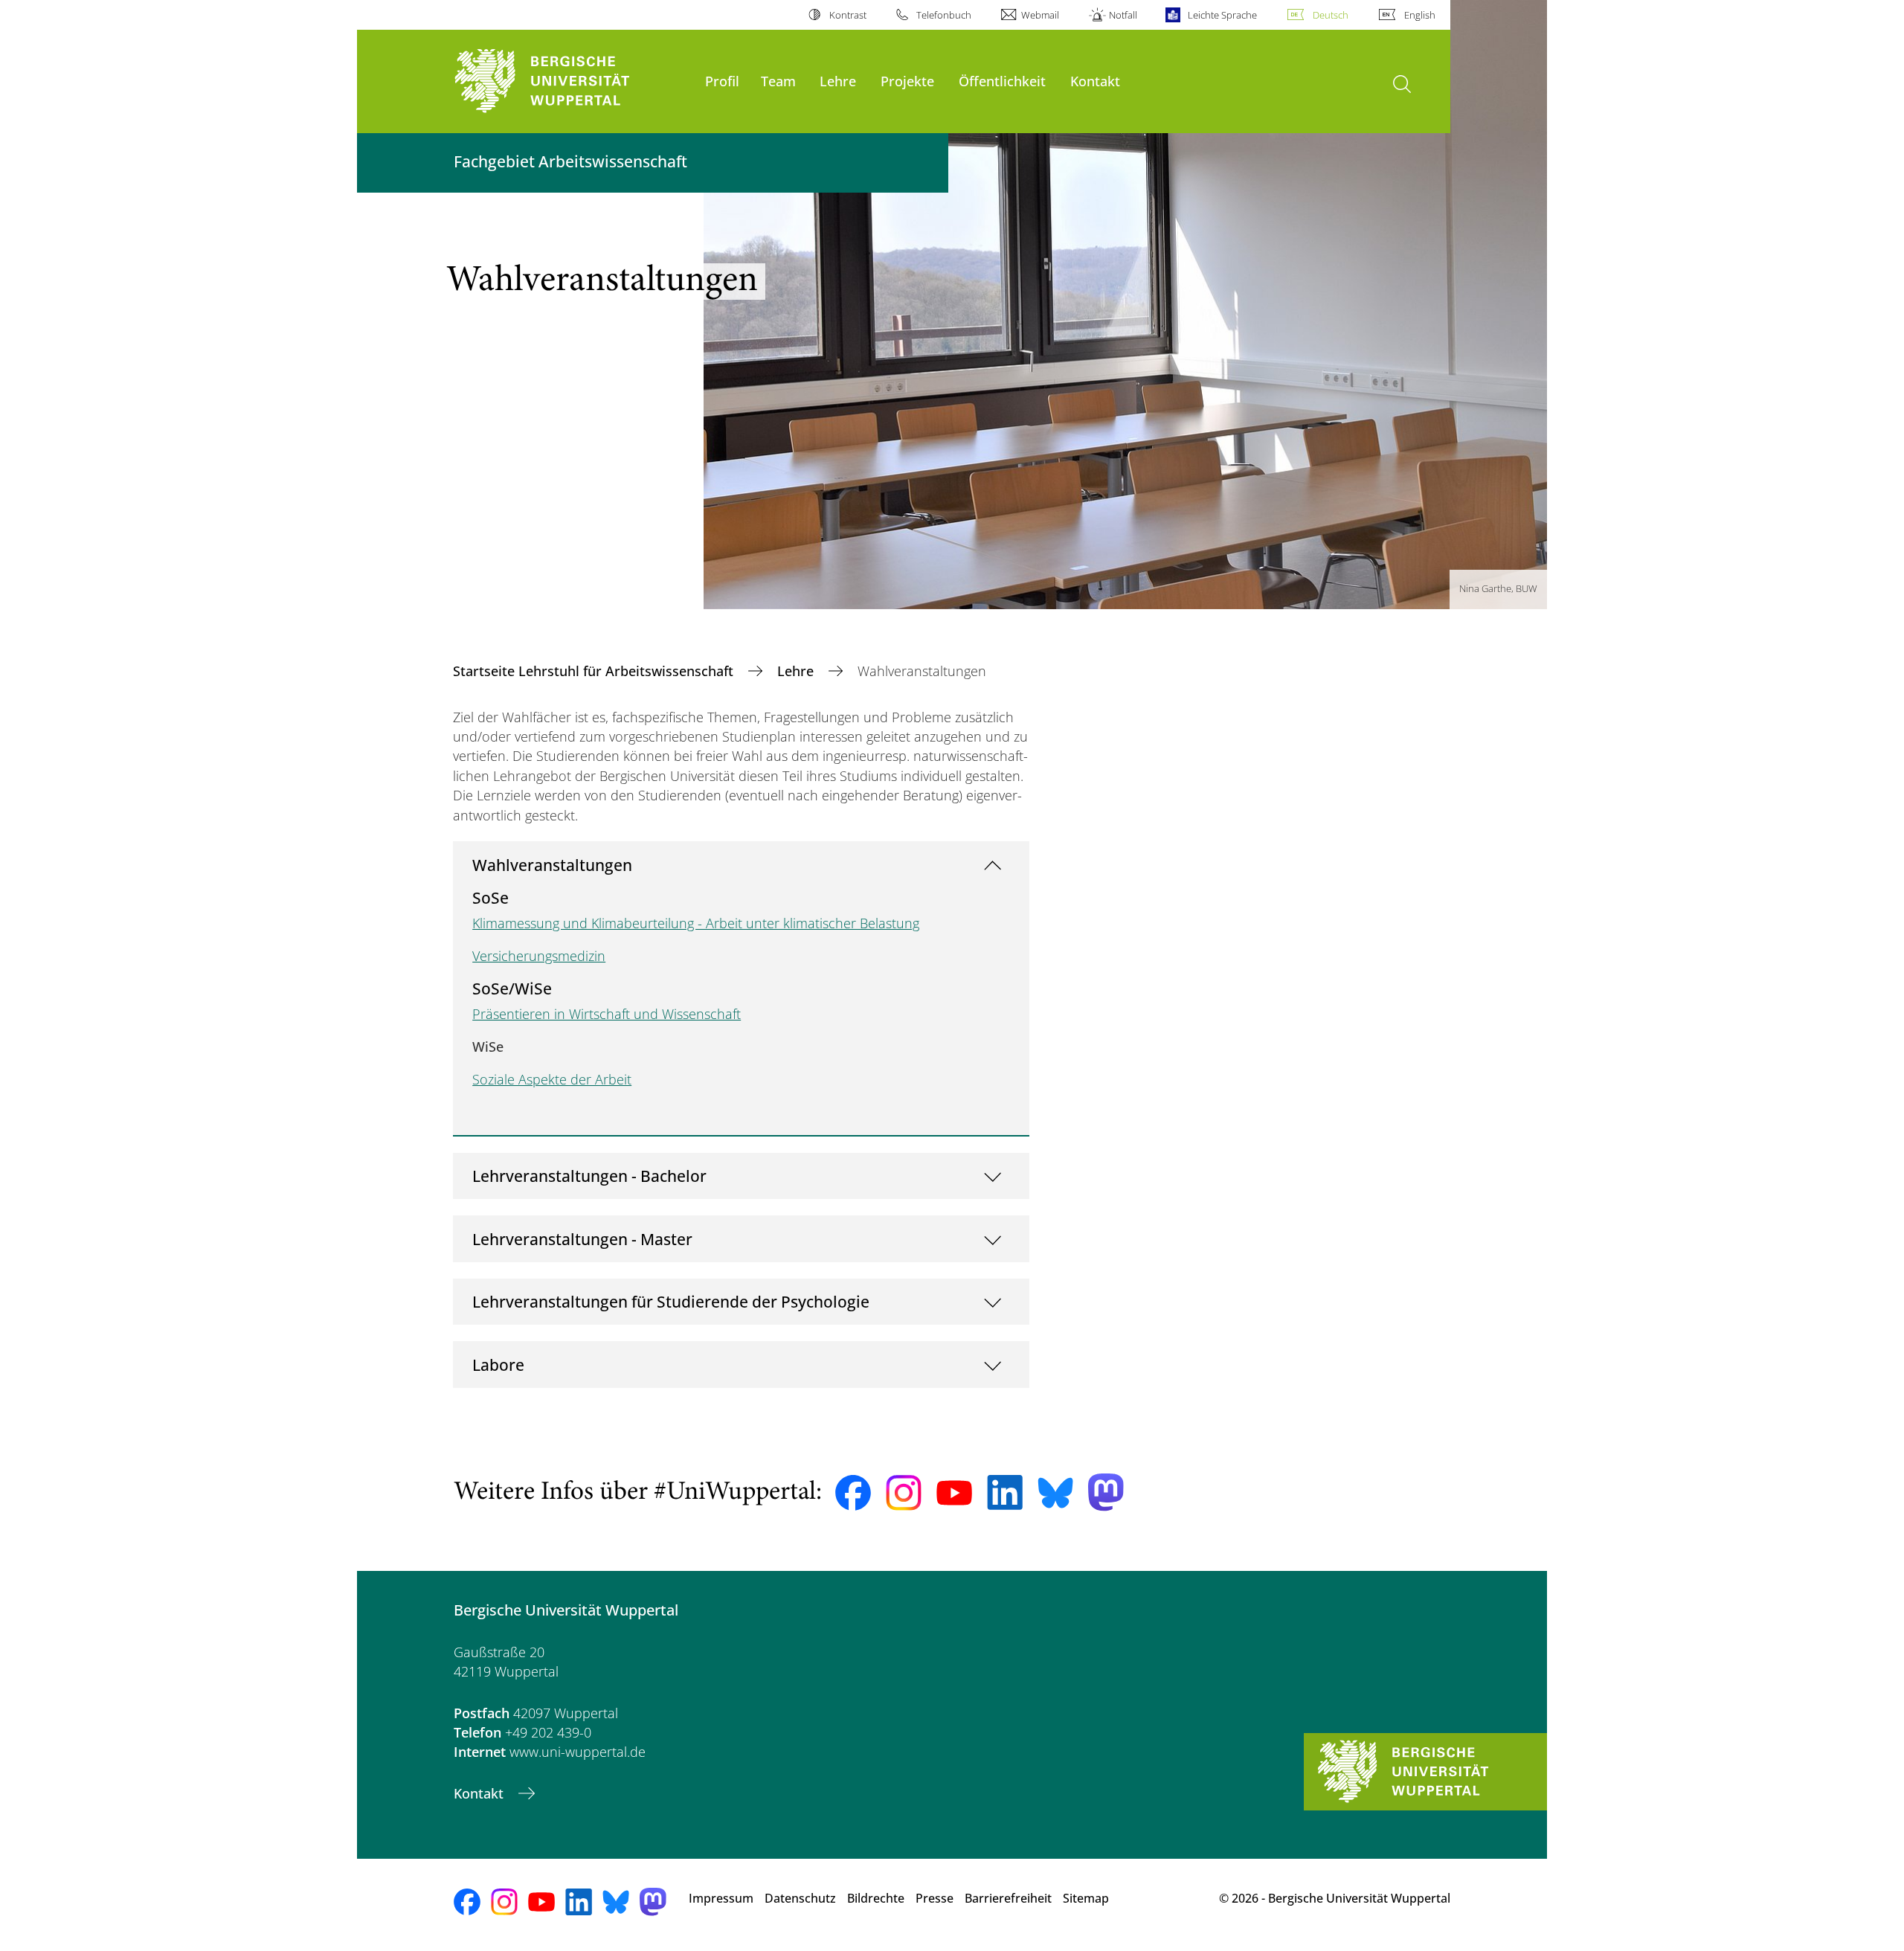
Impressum (721, 1898)
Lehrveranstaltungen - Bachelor (589, 1176)
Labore (498, 1365)
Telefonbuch (944, 15)
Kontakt (1095, 81)
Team (778, 81)
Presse (935, 1898)
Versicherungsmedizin (539, 956)
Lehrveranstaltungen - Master (582, 1239)
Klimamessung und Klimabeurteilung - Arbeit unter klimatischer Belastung (696, 923)
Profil (722, 81)
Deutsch (1331, 15)
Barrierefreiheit (1008, 1898)
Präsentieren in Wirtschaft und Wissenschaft (607, 1014)
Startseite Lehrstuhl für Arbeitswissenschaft (595, 671)
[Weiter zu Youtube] (954, 1493)
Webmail (1040, 15)
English (1420, 15)
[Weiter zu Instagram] (904, 1493)
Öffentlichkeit (1002, 81)
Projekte (907, 81)
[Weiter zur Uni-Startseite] (572, 81)
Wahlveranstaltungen (552, 865)
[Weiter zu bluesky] (1055, 1493)
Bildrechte (876, 1898)
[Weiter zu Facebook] (853, 1493)
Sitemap (1086, 1898)
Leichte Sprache (1222, 15)
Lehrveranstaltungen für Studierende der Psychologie (671, 1301)
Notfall (1123, 15)
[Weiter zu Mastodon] (1106, 1492)
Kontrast (848, 15)
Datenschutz (800, 1898)
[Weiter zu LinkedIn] (1005, 1492)
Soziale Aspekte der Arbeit (552, 1079)
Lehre (838, 81)
